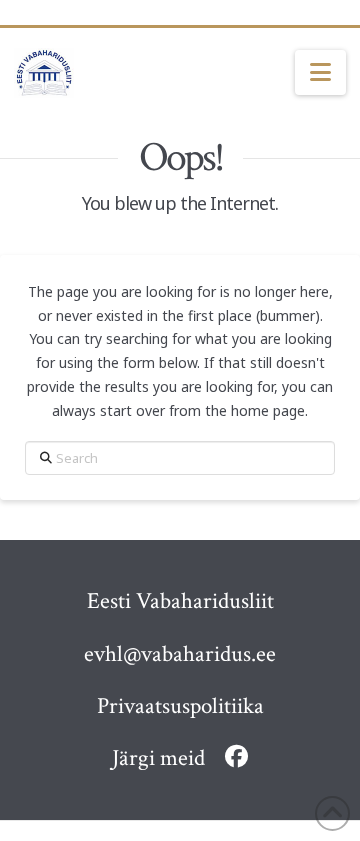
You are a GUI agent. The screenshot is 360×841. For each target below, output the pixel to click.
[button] (320, 73)
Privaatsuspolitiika (180, 706)
